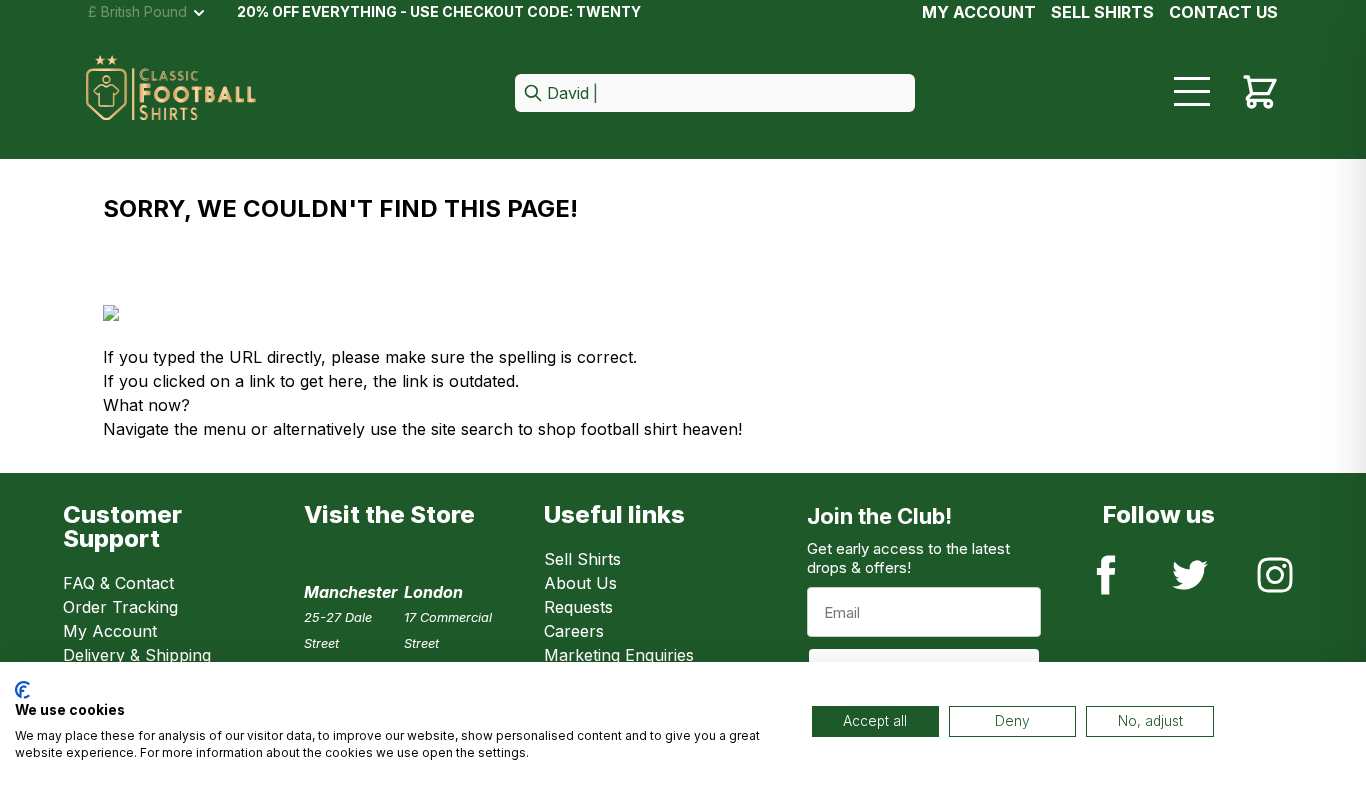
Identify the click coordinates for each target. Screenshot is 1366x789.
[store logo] (171, 94)
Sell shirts (1102, 12)
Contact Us (1223, 12)
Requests (578, 607)
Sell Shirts (582, 559)
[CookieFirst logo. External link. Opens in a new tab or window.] (22, 690)
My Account (979, 12)
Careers (574, 631)
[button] (715, 94)
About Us (580, 583)
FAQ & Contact (118, 583)
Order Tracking (120, 607)
